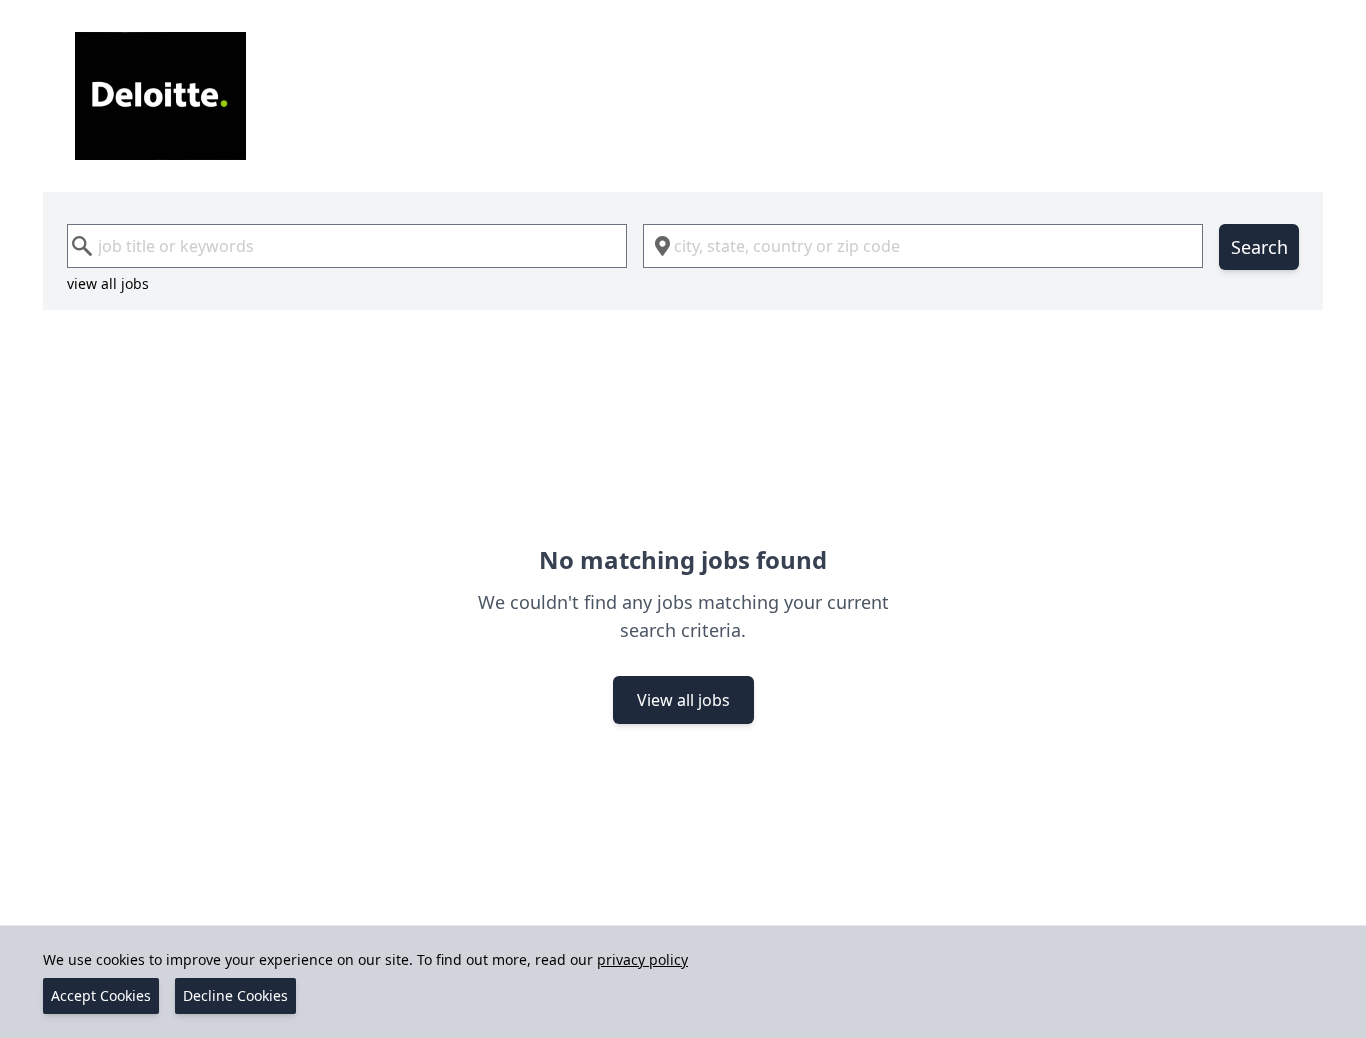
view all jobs (108, 283)
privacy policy (642, 959)
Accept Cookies (101, 995)
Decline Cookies (235, 995)
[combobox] (347, 246)
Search (1259, 247)
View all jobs (683, 700)
